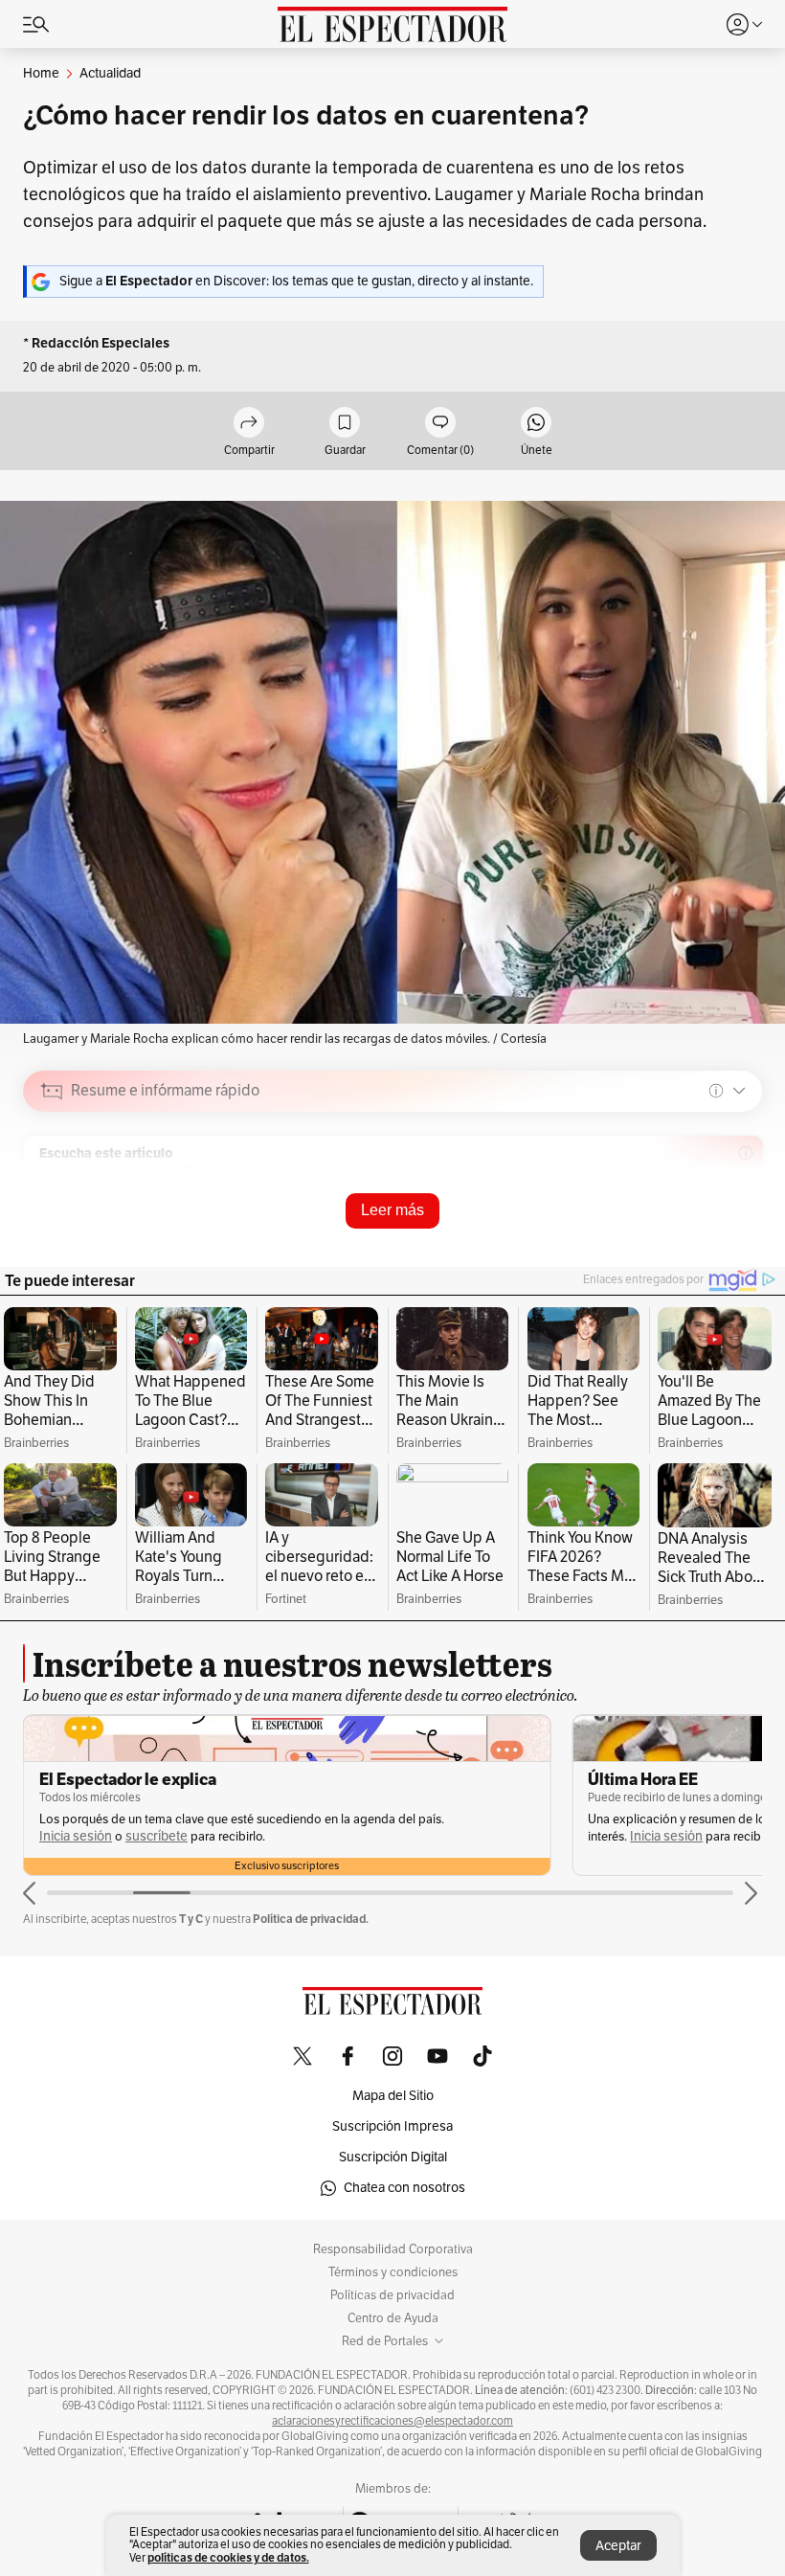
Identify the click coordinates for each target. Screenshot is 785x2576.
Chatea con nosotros (404, 2188)
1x (741, 1225)
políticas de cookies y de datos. (228, 2557)
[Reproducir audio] (52, 1201)
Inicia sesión (76, 1836)
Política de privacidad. (311, 1919)
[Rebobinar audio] (682, 1227)
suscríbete (157, 1836)
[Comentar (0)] (440, 424)
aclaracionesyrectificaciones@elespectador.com (392, 2421)
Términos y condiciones (393, 2272)
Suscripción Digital (393, 2157)
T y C (191, 1919)
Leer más (392, 1210)
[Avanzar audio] (712, 1227)
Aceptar (618, 2546)
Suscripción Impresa (392, 2126)
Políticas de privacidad (392, 2295)
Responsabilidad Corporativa (393, 2249)
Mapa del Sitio (393, 2096)
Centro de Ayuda (393, 2318)
